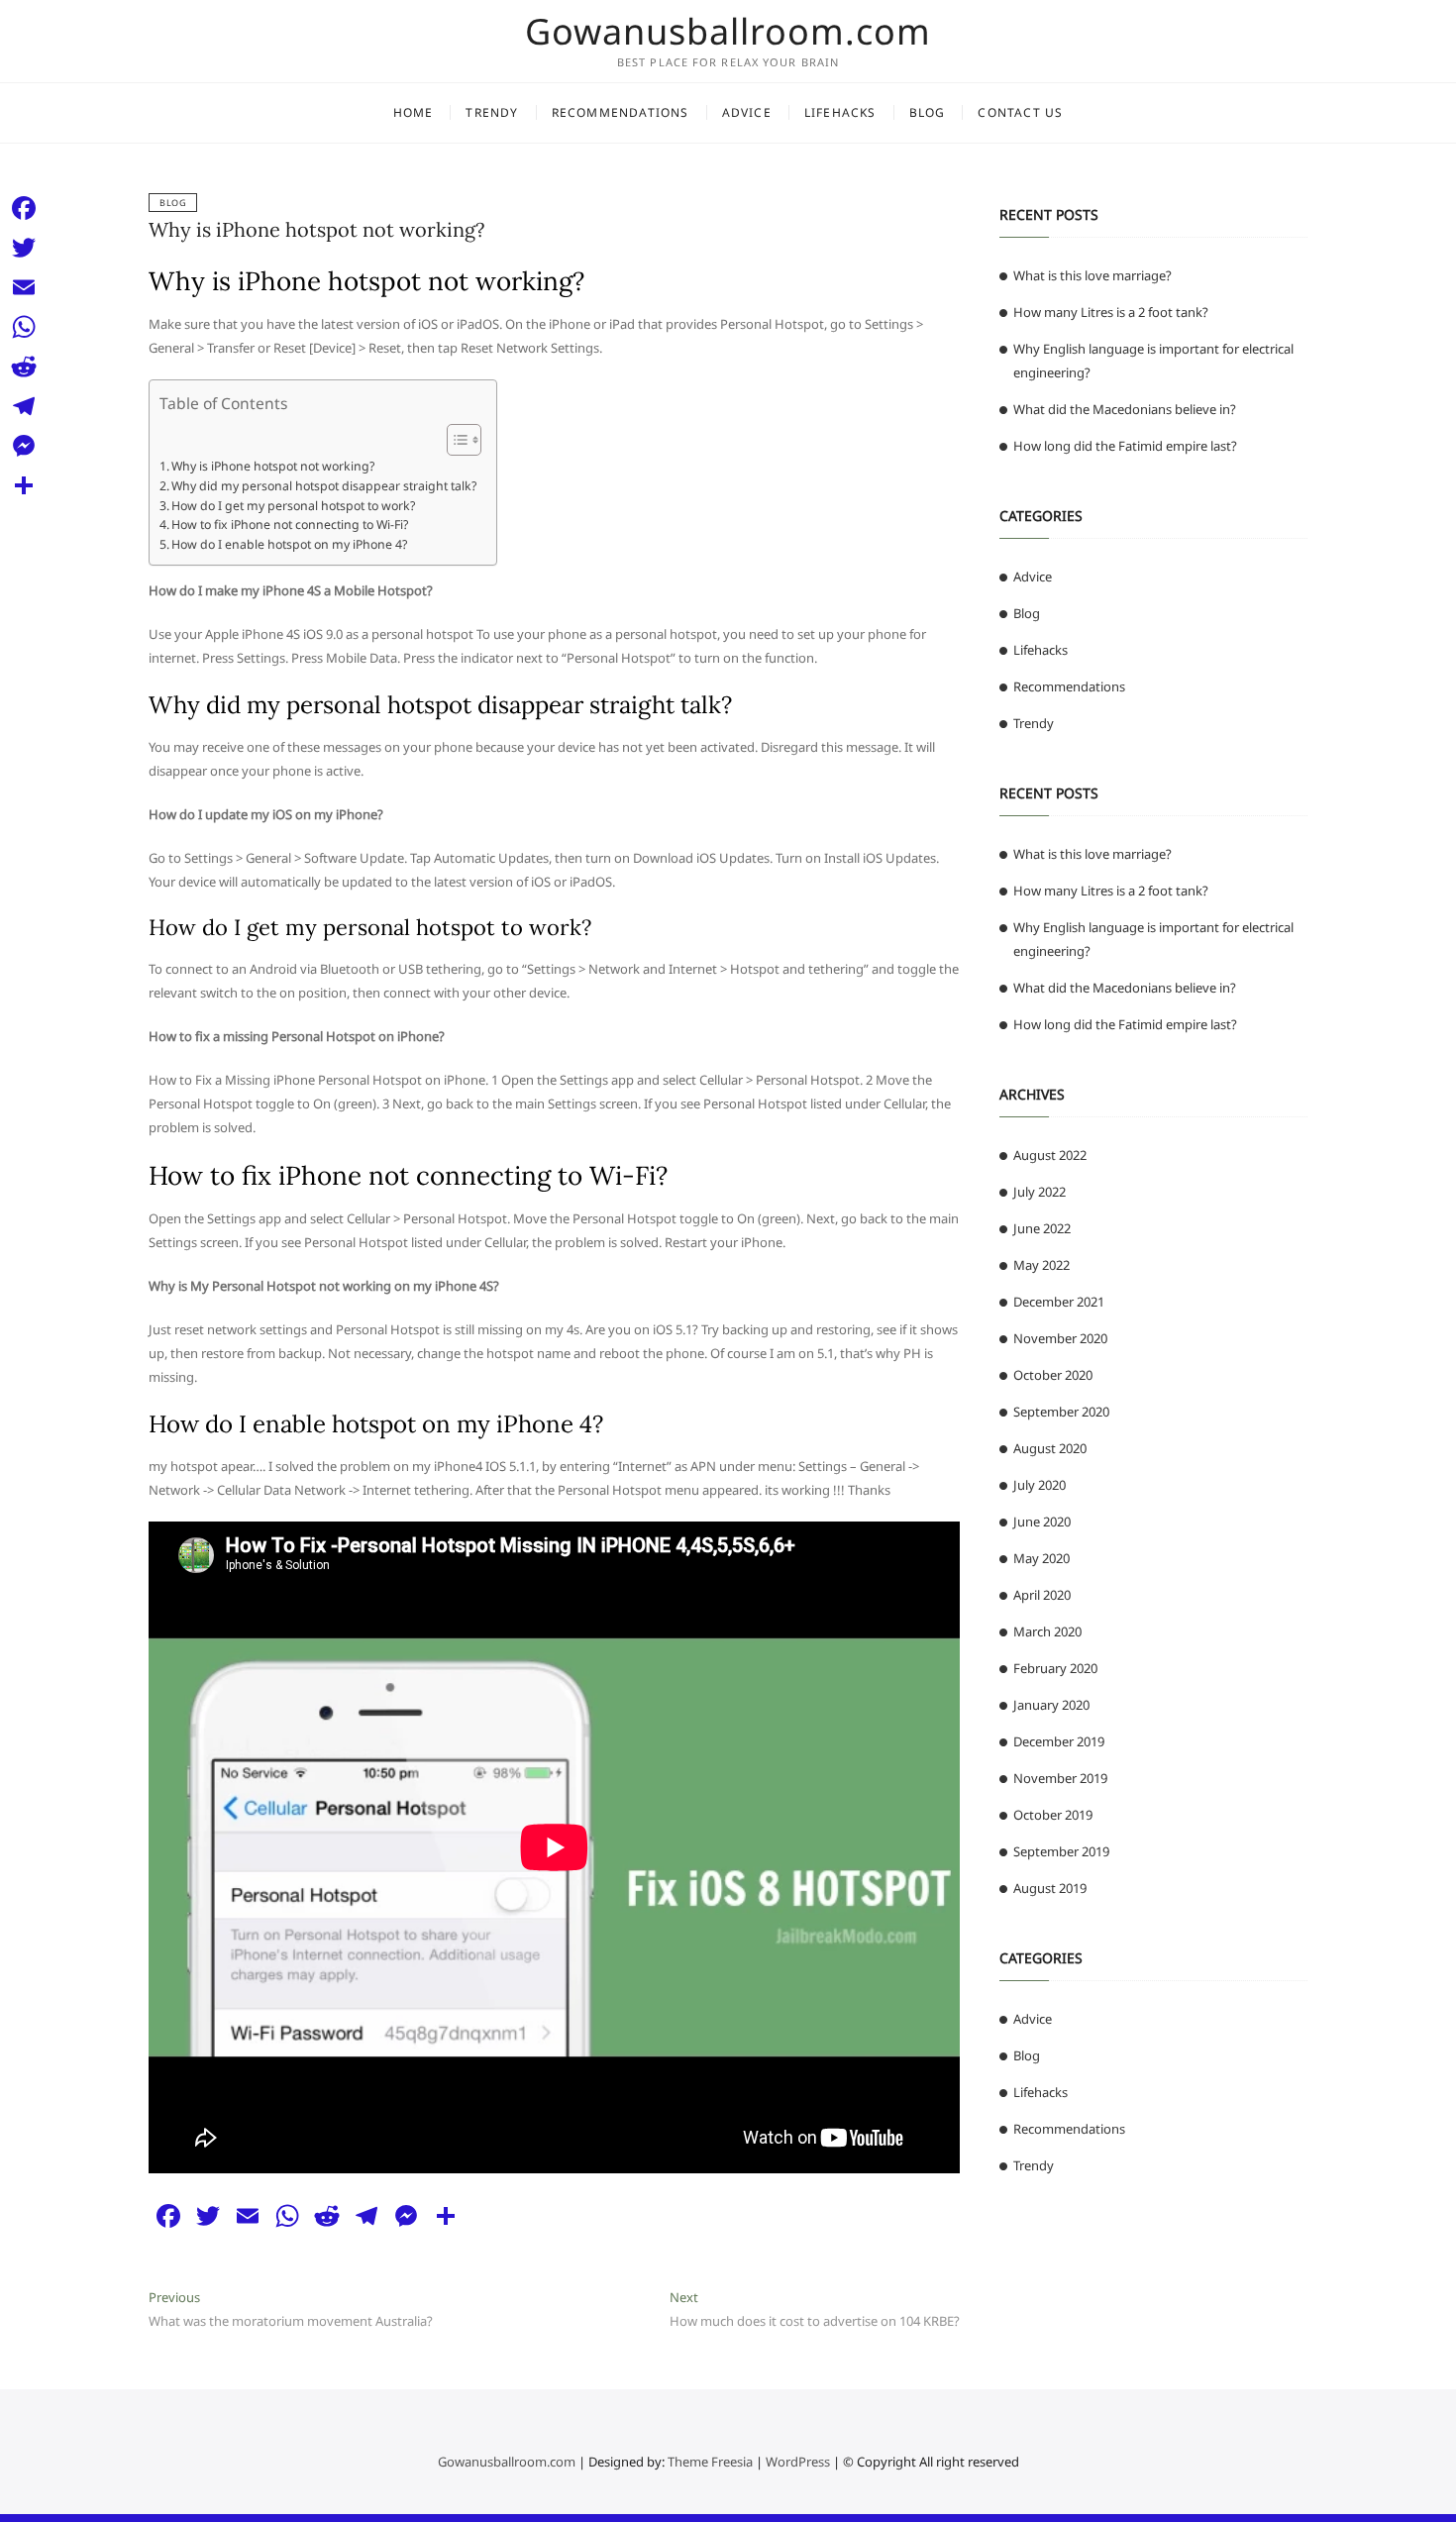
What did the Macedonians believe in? (1125, 409)
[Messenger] (24, 446)
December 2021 (1059, 1302)
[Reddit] (24, 367)
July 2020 (1040, 1485)
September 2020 (1061, 1412)
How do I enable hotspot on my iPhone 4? (289, 544)
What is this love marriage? (1092, 275)
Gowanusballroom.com (728, 32)
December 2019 (1059, 1741)
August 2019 (1050, 1888)
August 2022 (1050, 1155)
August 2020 (1050, 1448)
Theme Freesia (710, 2462)
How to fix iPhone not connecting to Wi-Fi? (290, 525)
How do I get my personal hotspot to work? (293, 506)
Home (414, 112)
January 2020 (1051, 1705)
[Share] (24, 485)
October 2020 (1053, 1375)
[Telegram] (24, 406)
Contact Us (1020, 112)
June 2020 (1042, 1522)
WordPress (798, 2462)
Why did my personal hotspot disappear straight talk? (324, 486)
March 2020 (1047, 1631)
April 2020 (1042, 1595)
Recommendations (621, 112)
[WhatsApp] (24, 327)
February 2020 (1055, 1668)
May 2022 (1041, 1265)
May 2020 (1041, 1558)
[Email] (24, 287)
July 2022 (1040, 1192)
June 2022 (1042, 1228)
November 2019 (1060, 1778)
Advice (747, 112)
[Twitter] (24, 248)
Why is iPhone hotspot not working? (316, 229)
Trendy (492, 112)
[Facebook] (24, 208)
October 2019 (1053, 1815)
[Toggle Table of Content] (454, 440)
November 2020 (1060, 1338)
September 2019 (1061, 1851)
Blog (928, 112)
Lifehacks (840, 112)
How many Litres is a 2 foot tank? (1111, 312)
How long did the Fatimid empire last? (1125, 446)
